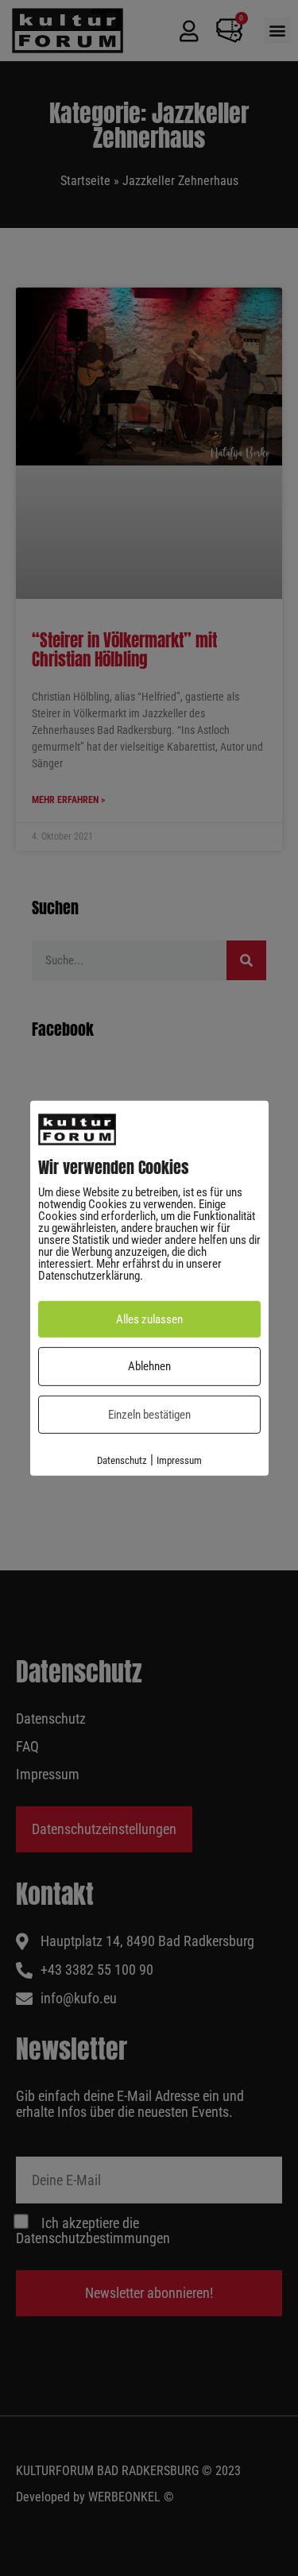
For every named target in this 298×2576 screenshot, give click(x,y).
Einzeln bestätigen (149, 1415)
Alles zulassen (149, 1319)
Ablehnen (149, 1366)
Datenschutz (122, 1460)
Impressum (179, 1460)
